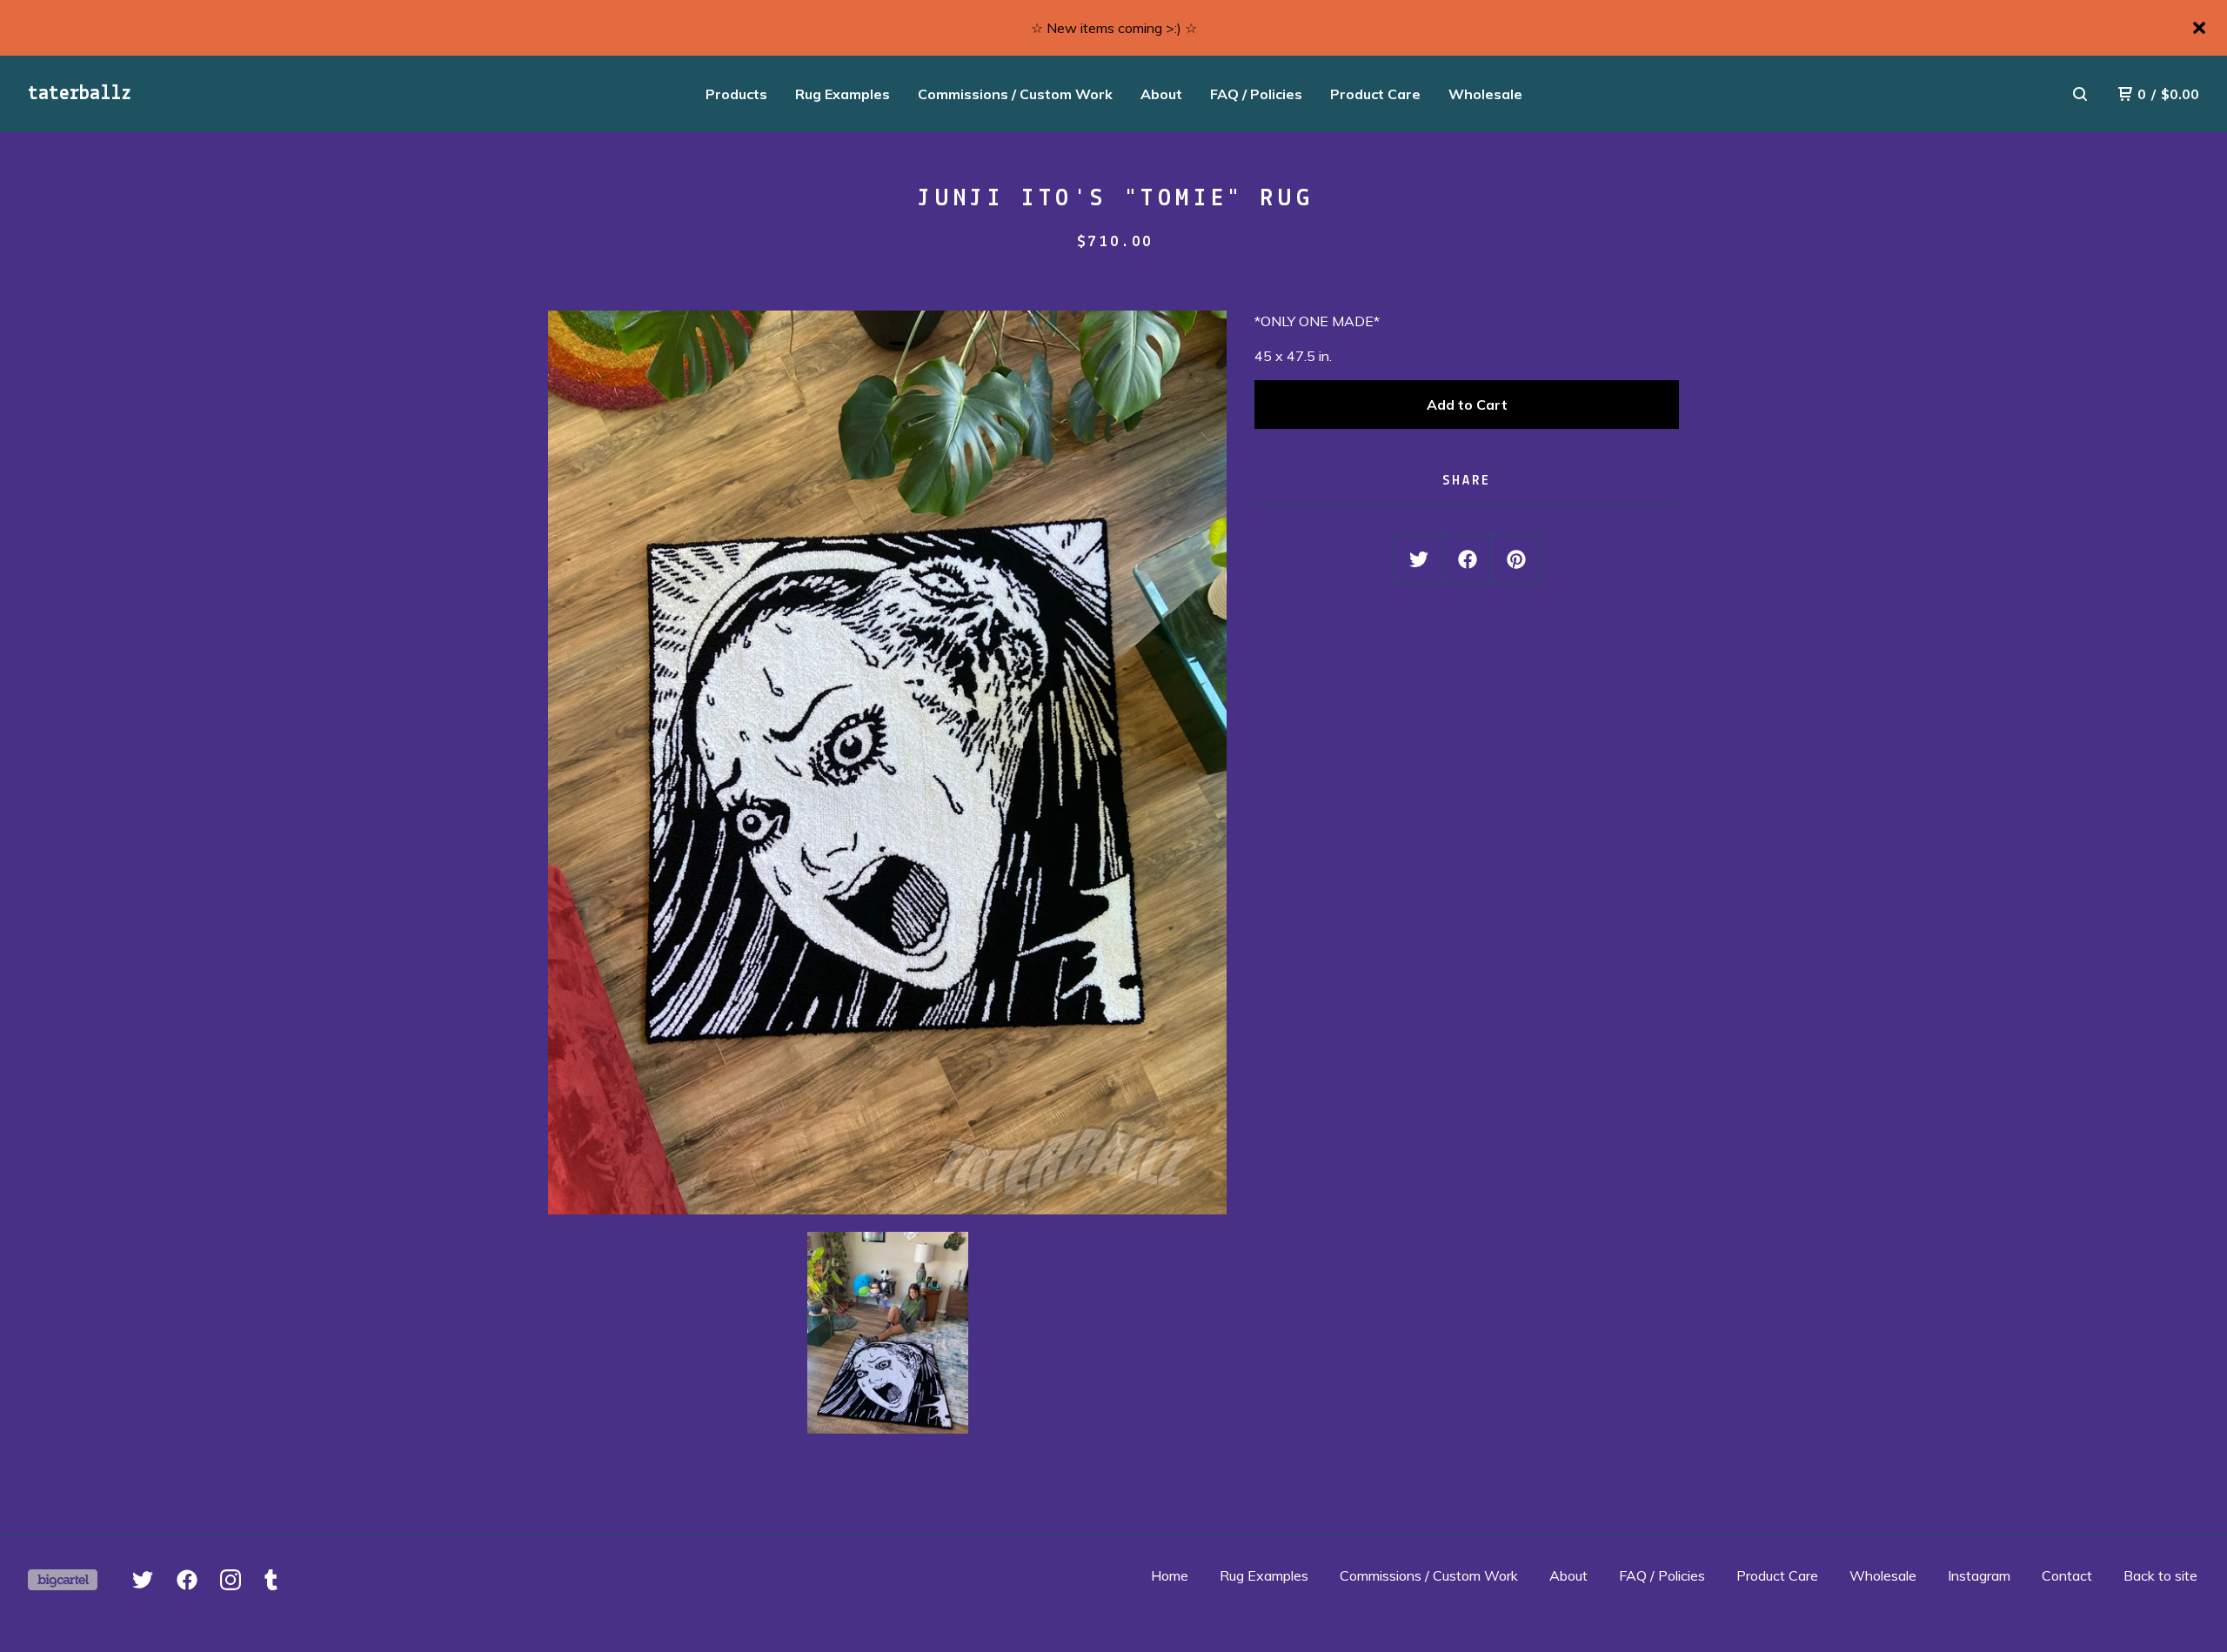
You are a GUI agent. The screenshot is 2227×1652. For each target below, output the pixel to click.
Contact (2067, 1575)
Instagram (1979, 1575)
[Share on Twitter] (1419, 559)
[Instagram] (231, 1580)
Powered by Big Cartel (63, 1580)
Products (736, 94)
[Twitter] (143, 1580)
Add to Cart (1467, 405)
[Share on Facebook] (1468, 559)
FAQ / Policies (1256, 94)
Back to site (2160, 1575)
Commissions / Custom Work (1015, 94)
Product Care (1375, 94)
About (1161, 94)
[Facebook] (187, 1580)
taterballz (80, 94)
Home (1170, 1575)
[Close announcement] (2199, 28)
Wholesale (1485, 94)
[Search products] (2080, 94)
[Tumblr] (271, 1580)
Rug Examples (843, 94)
